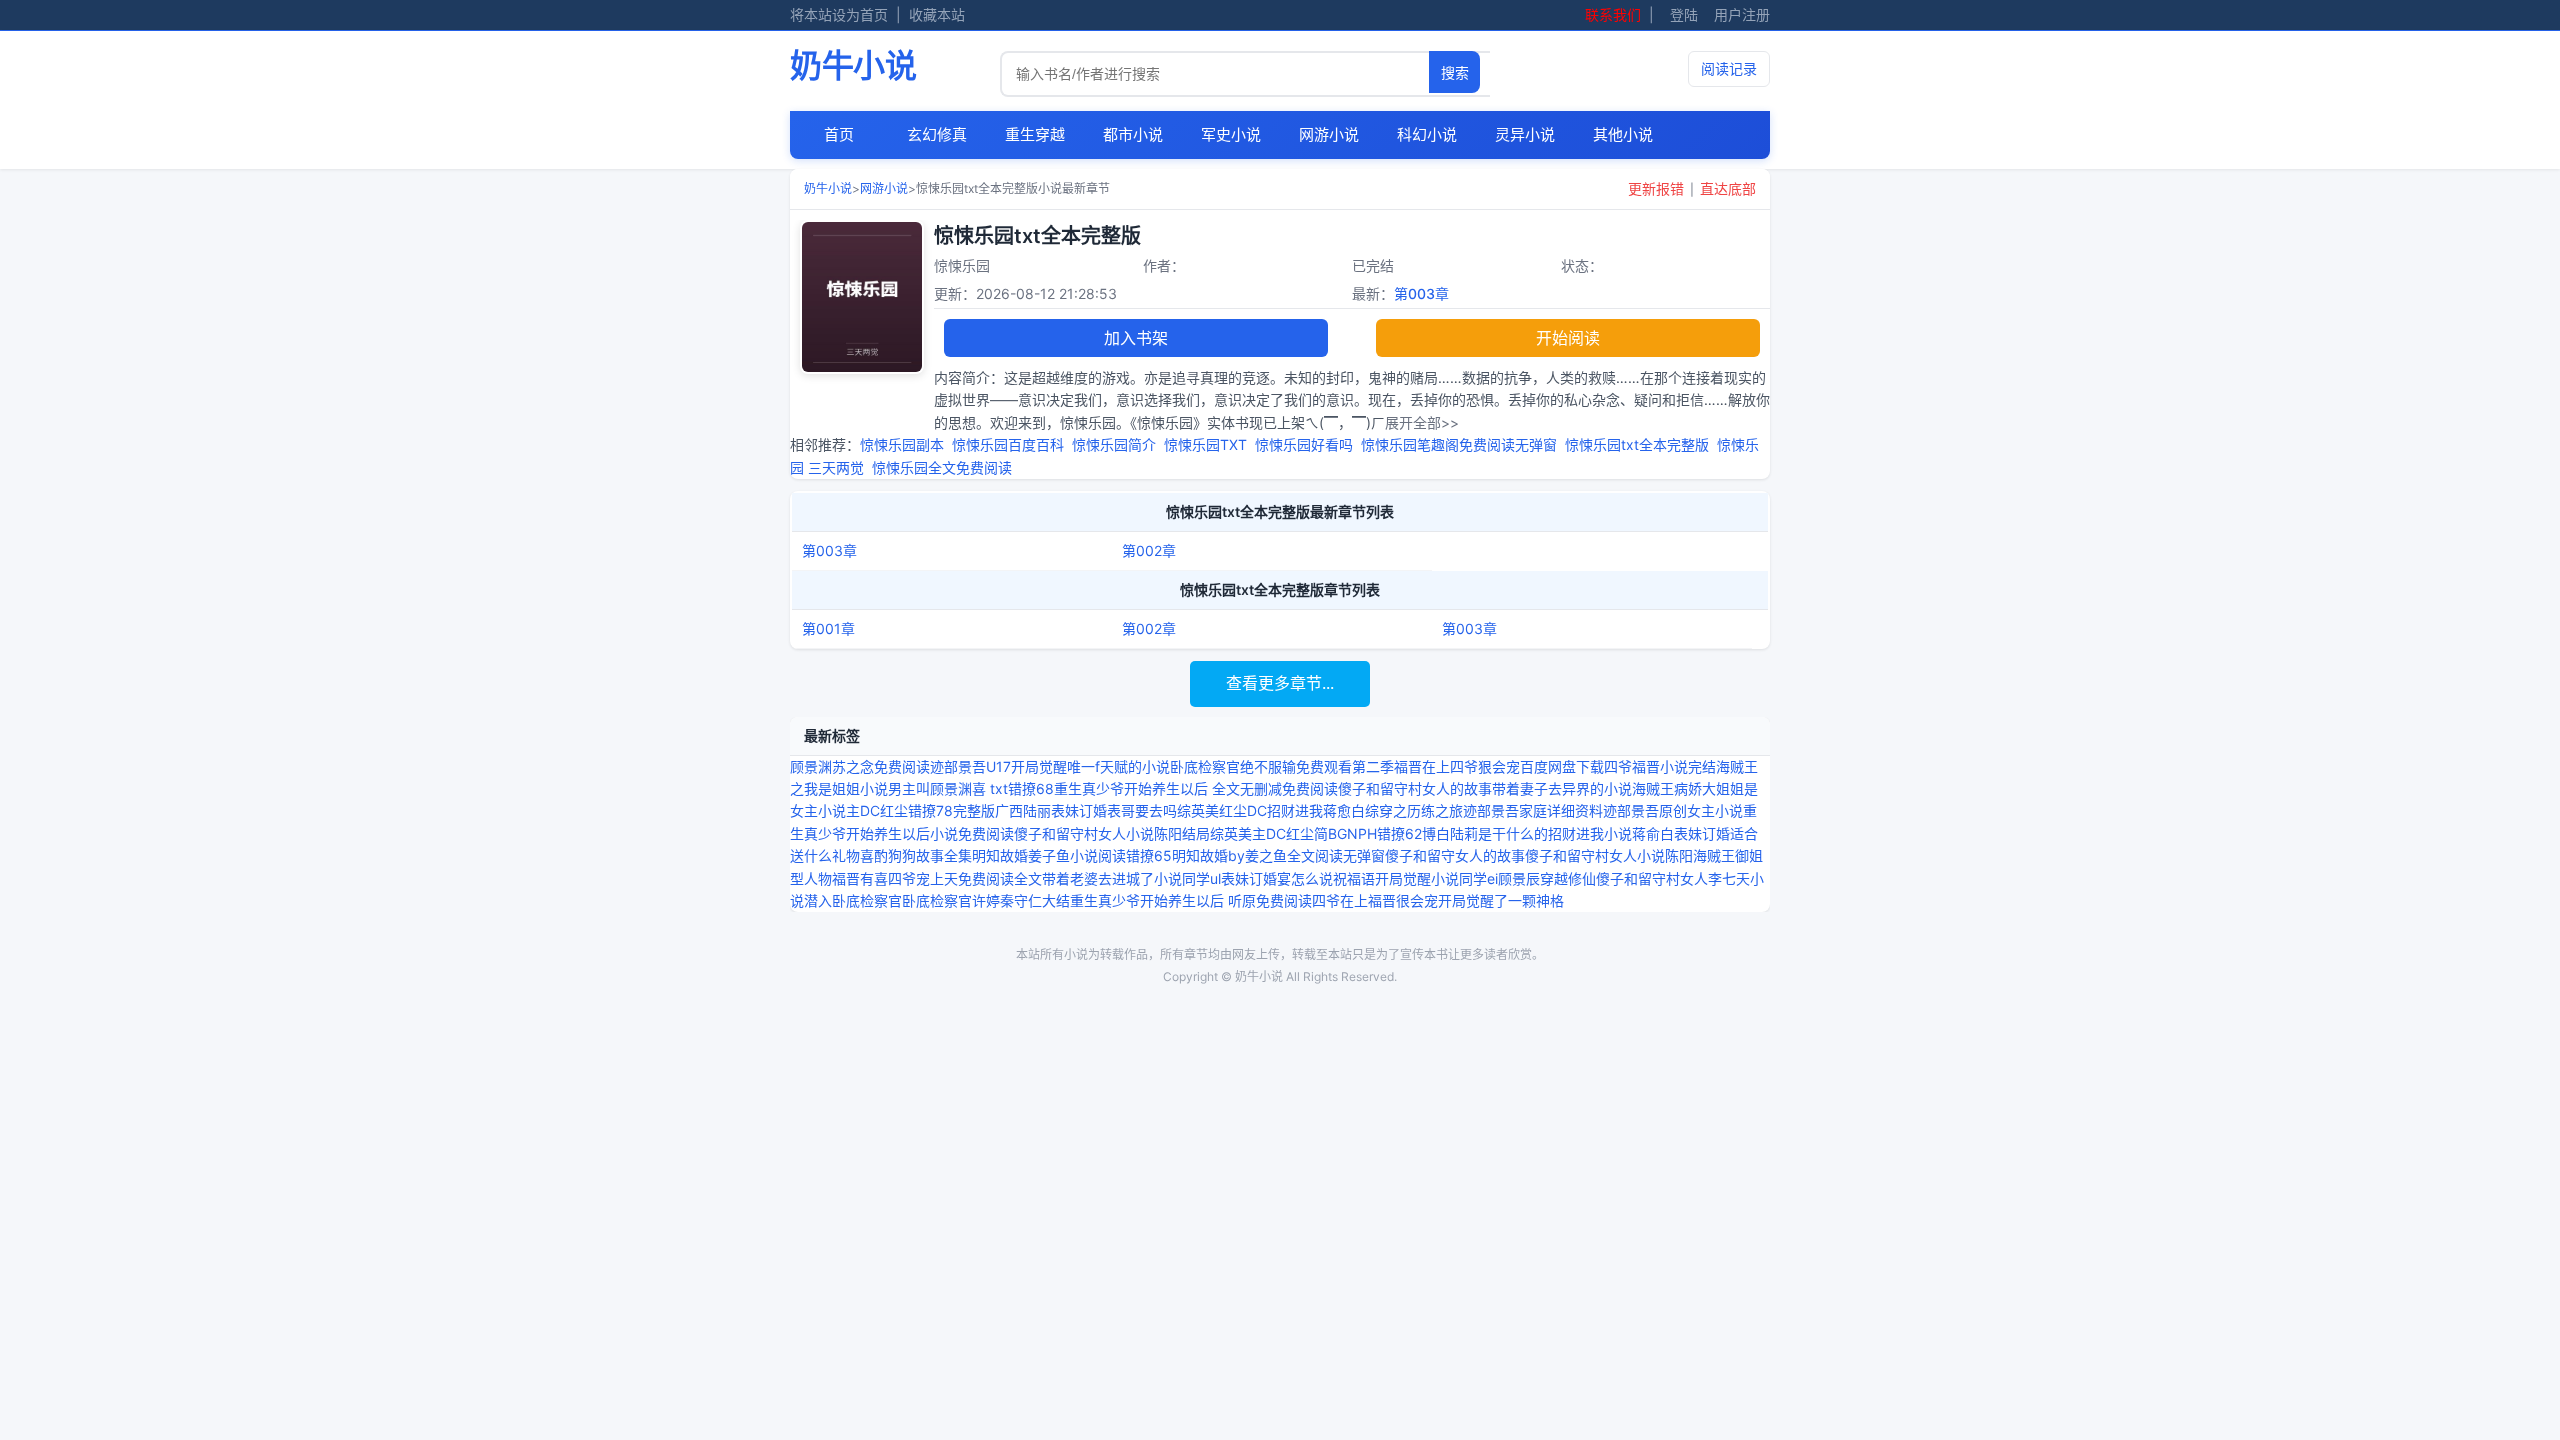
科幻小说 (1427, 134)
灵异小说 (1525, 134)
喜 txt (990, 788)
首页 (839, 134)
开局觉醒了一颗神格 (1501, 900)
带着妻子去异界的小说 (1562, 788)
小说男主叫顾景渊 (916, 788)
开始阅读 (1568, 338)
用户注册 (1742, 14)
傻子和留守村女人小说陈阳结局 (1112, 833)
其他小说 (1623, 134)
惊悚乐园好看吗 (1308, 444)
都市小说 (1133, 134)
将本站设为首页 (839, 14)
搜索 (1455, 73)
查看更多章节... (1280, 683)
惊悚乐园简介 (1118, 444)
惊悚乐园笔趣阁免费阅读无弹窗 (1463, 444)
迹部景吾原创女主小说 (1673, 810)
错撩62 (1399, 833)
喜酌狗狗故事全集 (916, 855)
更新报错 (1656, 188)
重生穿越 (1035, 134)
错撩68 (1031, 788)
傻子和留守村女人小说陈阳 (1609, 855)
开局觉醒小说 (1417, 878)
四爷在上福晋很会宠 (1375, 900)
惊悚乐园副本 (906, 444)
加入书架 (1136, 338)
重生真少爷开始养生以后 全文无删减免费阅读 (1196, 788)
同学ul (1201, 878)
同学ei (1478, 878)
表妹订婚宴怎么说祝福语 (1298, 878)
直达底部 (1728, 188)
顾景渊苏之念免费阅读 (860, 766)
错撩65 (1149, 855)
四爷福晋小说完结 (1660, 766)
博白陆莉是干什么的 (1485, 833)
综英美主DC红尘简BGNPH (1293, 833)
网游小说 (1329, 134)
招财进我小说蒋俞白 (1611, 833)
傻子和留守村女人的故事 (1415, 788)
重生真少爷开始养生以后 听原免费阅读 (1191, 900)
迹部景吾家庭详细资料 (1533, 810)
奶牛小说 (853, 65)
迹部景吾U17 (970, 766)
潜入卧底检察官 (853, 900)
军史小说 (1231, 134)
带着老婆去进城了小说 (1112, 878)
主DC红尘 (877, 810)
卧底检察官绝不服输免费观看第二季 (1282, 766)
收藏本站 (937, 14)
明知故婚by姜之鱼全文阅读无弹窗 (1278, 855)
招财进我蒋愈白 (1316, 810)
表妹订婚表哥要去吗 (1114, 810)
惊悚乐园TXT (1209, 444)
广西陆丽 (1023, 810)
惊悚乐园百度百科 (1012, 444)
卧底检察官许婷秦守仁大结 (986, 900)
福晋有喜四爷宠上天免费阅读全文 (937, 878)
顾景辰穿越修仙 (1547, 878)
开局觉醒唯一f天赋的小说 (1090, 766)
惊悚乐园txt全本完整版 (1641, 444)
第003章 (1421, 293)
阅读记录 (1729, 68)
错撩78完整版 (951, 810)
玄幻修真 (937, 134)
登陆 (1684, 14)
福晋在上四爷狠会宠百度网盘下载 (1499, 766)
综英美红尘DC (1222, 810)
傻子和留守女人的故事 (1455, 855)
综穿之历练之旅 (1414, 810)
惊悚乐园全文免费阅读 (946, 467)
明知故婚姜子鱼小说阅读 (1049, 855)
